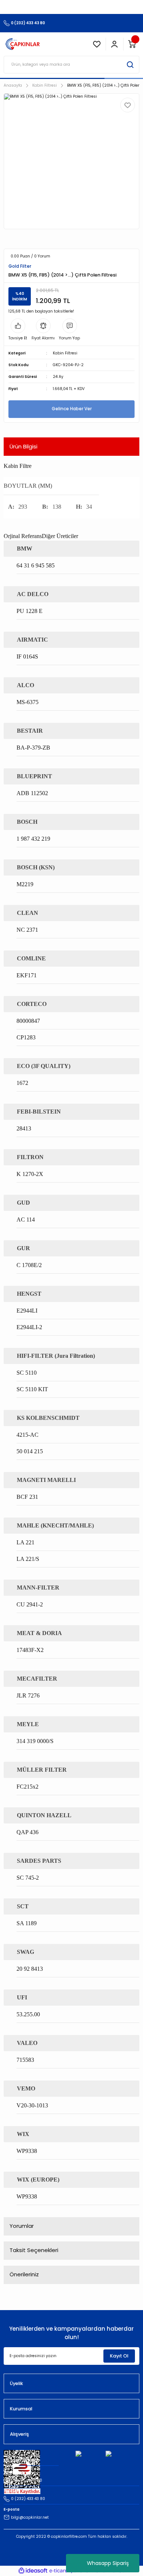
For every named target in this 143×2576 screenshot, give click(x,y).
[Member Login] (114, 44)
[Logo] (23, 44)
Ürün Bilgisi (23, 446)
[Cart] (132, 44)
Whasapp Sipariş (108, 2563)
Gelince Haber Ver (72, 409)
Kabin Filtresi (65, 353)
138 (57, 507)
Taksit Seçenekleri (34, 2250)
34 (89, 507)
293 (23, 507)
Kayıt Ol (119, 2356)
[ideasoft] (33, 2571)
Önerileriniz (24, 2274)
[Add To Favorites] (128, 105)
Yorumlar (22, 2226)
